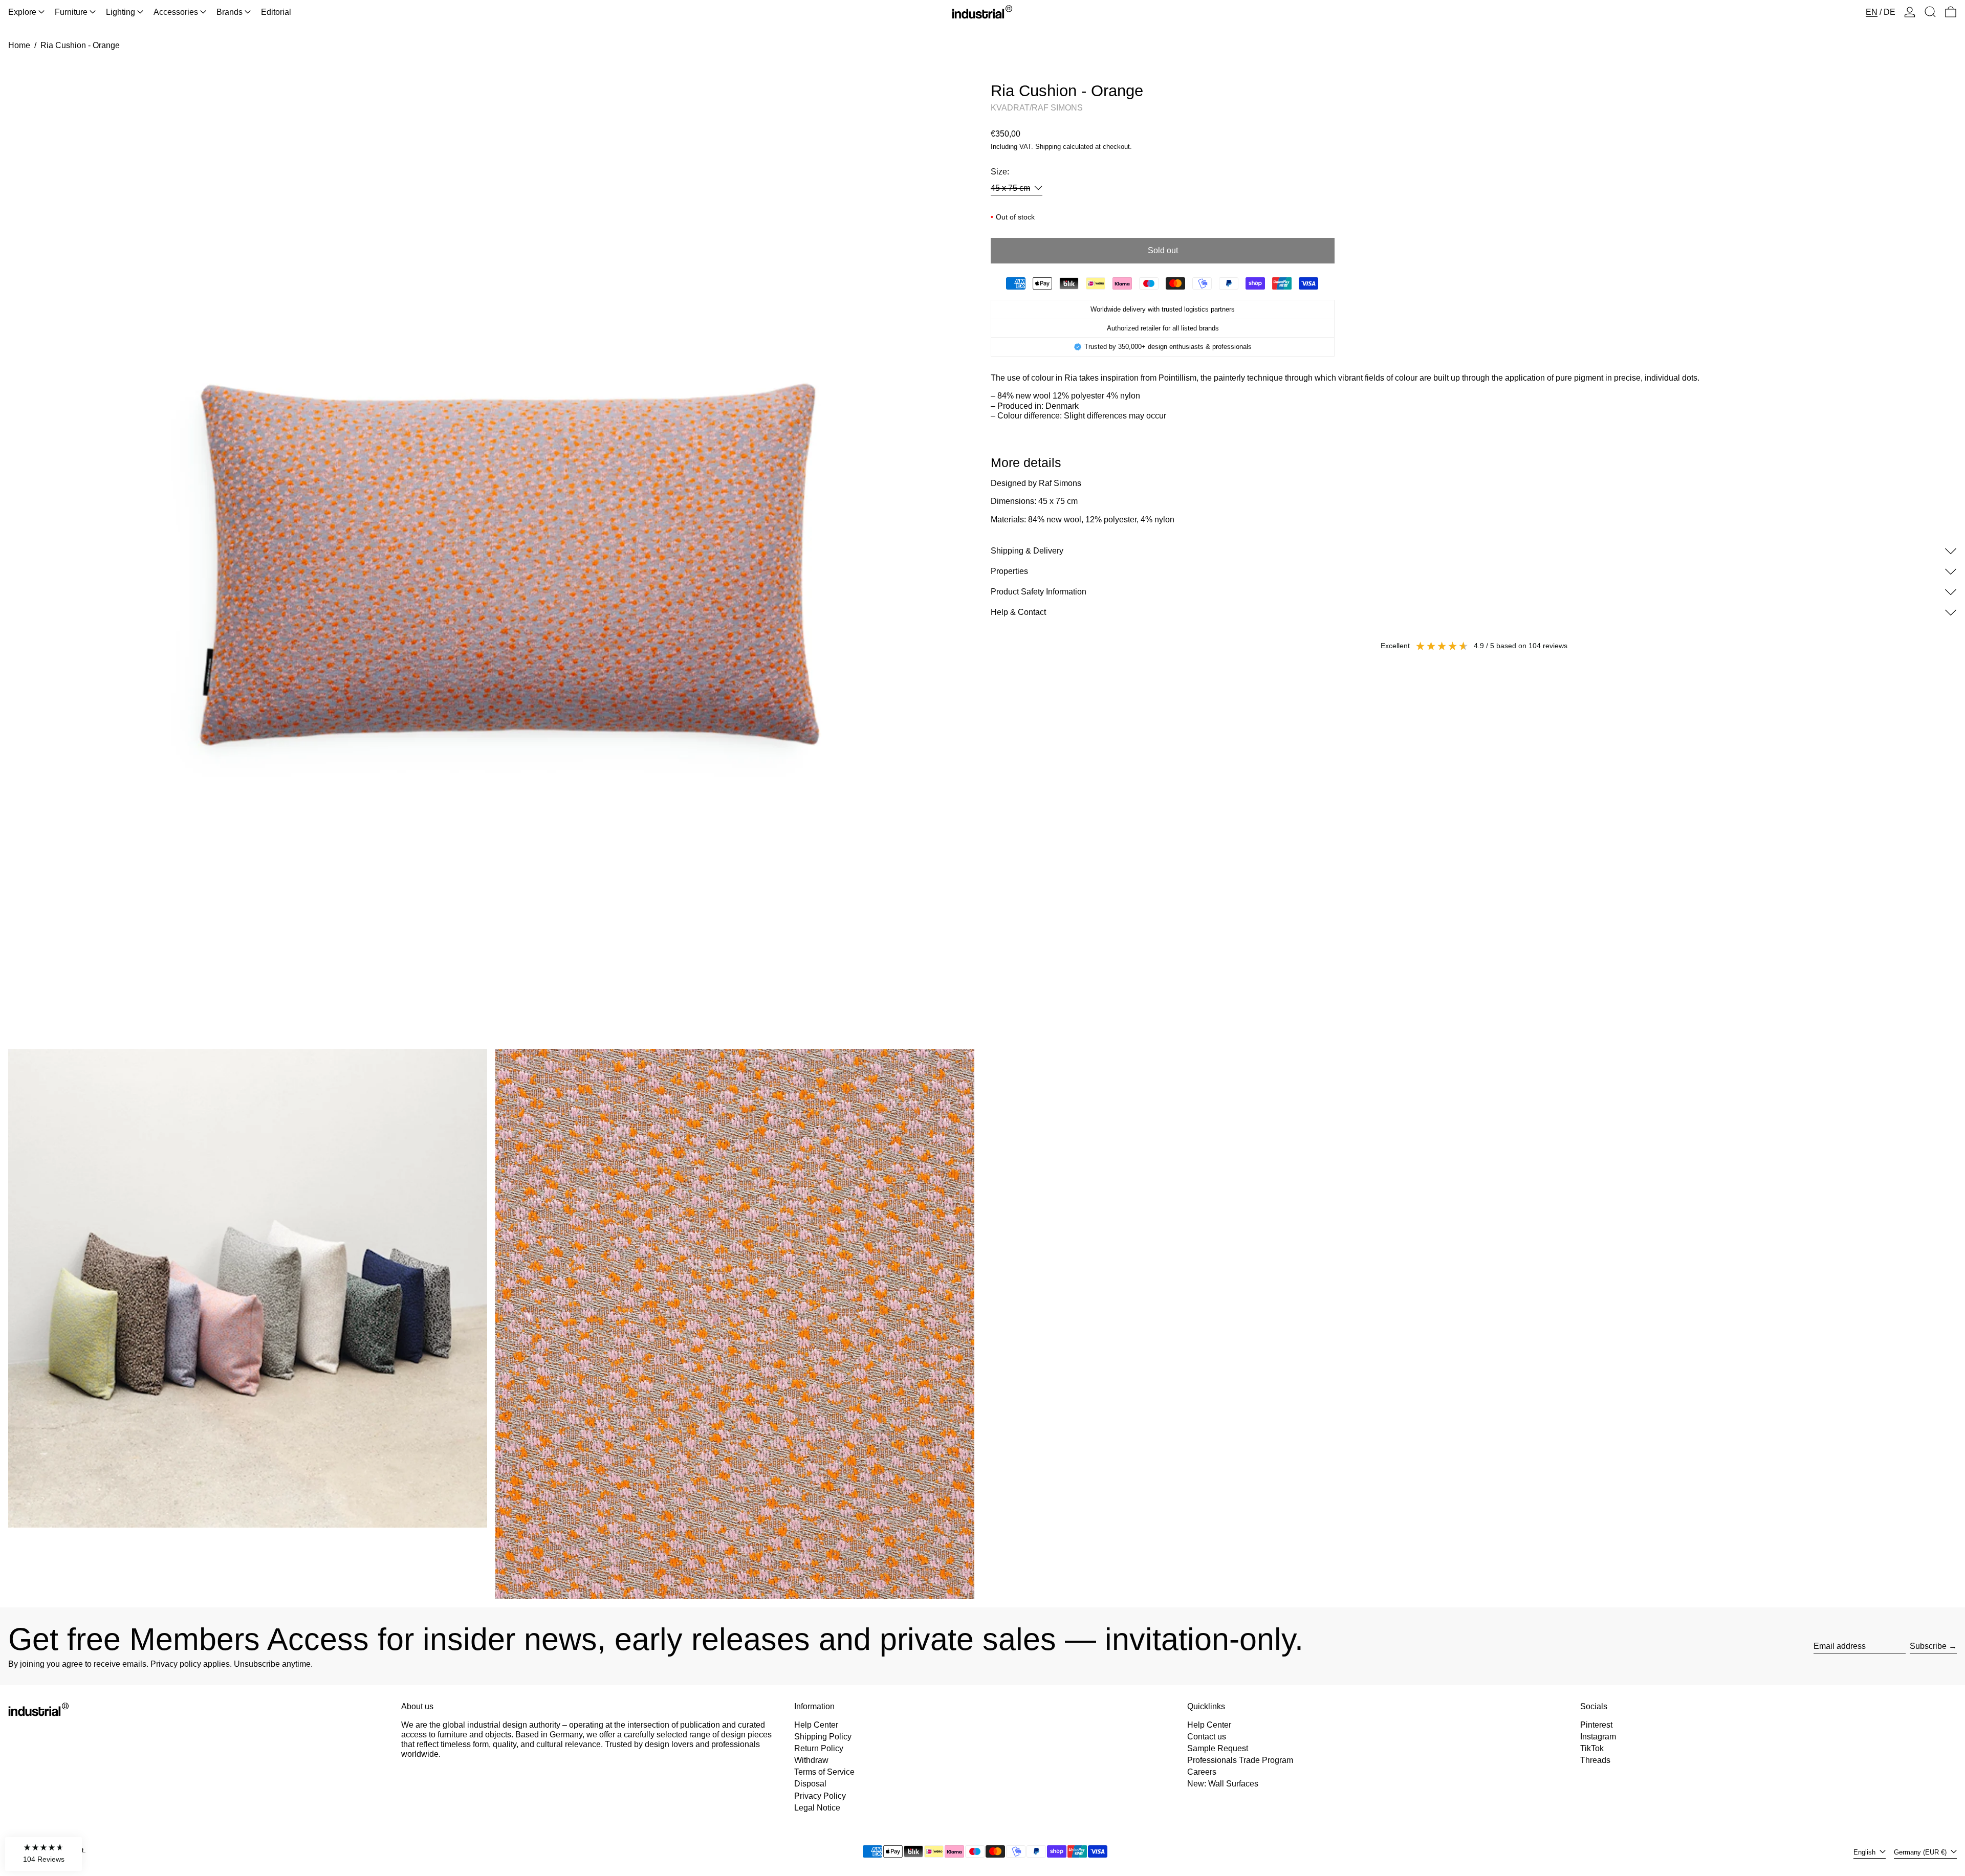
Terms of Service (824, 1772)
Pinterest (1596, 1725)
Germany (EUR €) (1921, 1852)
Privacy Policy (820, 1796)
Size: (1000, 172)
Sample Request (1218, 1748)
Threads (1595, 1760)
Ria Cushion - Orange (80, 45)
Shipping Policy (823, 1737)
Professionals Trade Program (1240, 1760)
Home (19, 45)
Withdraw (811, 1760)
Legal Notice (817, 1808)
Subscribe (1928, 1646)
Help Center (816, 1725)
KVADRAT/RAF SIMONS (1037, 108)
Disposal (810, 1784)
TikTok (1592, 1748)
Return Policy (819, 1748)
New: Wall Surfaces (1223, 1784)
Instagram (1598, 1737)
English (1865, 1852)
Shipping (1048, 147)
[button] (1930, 12)
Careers (1202, 1772)
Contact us (1207, 1737)
